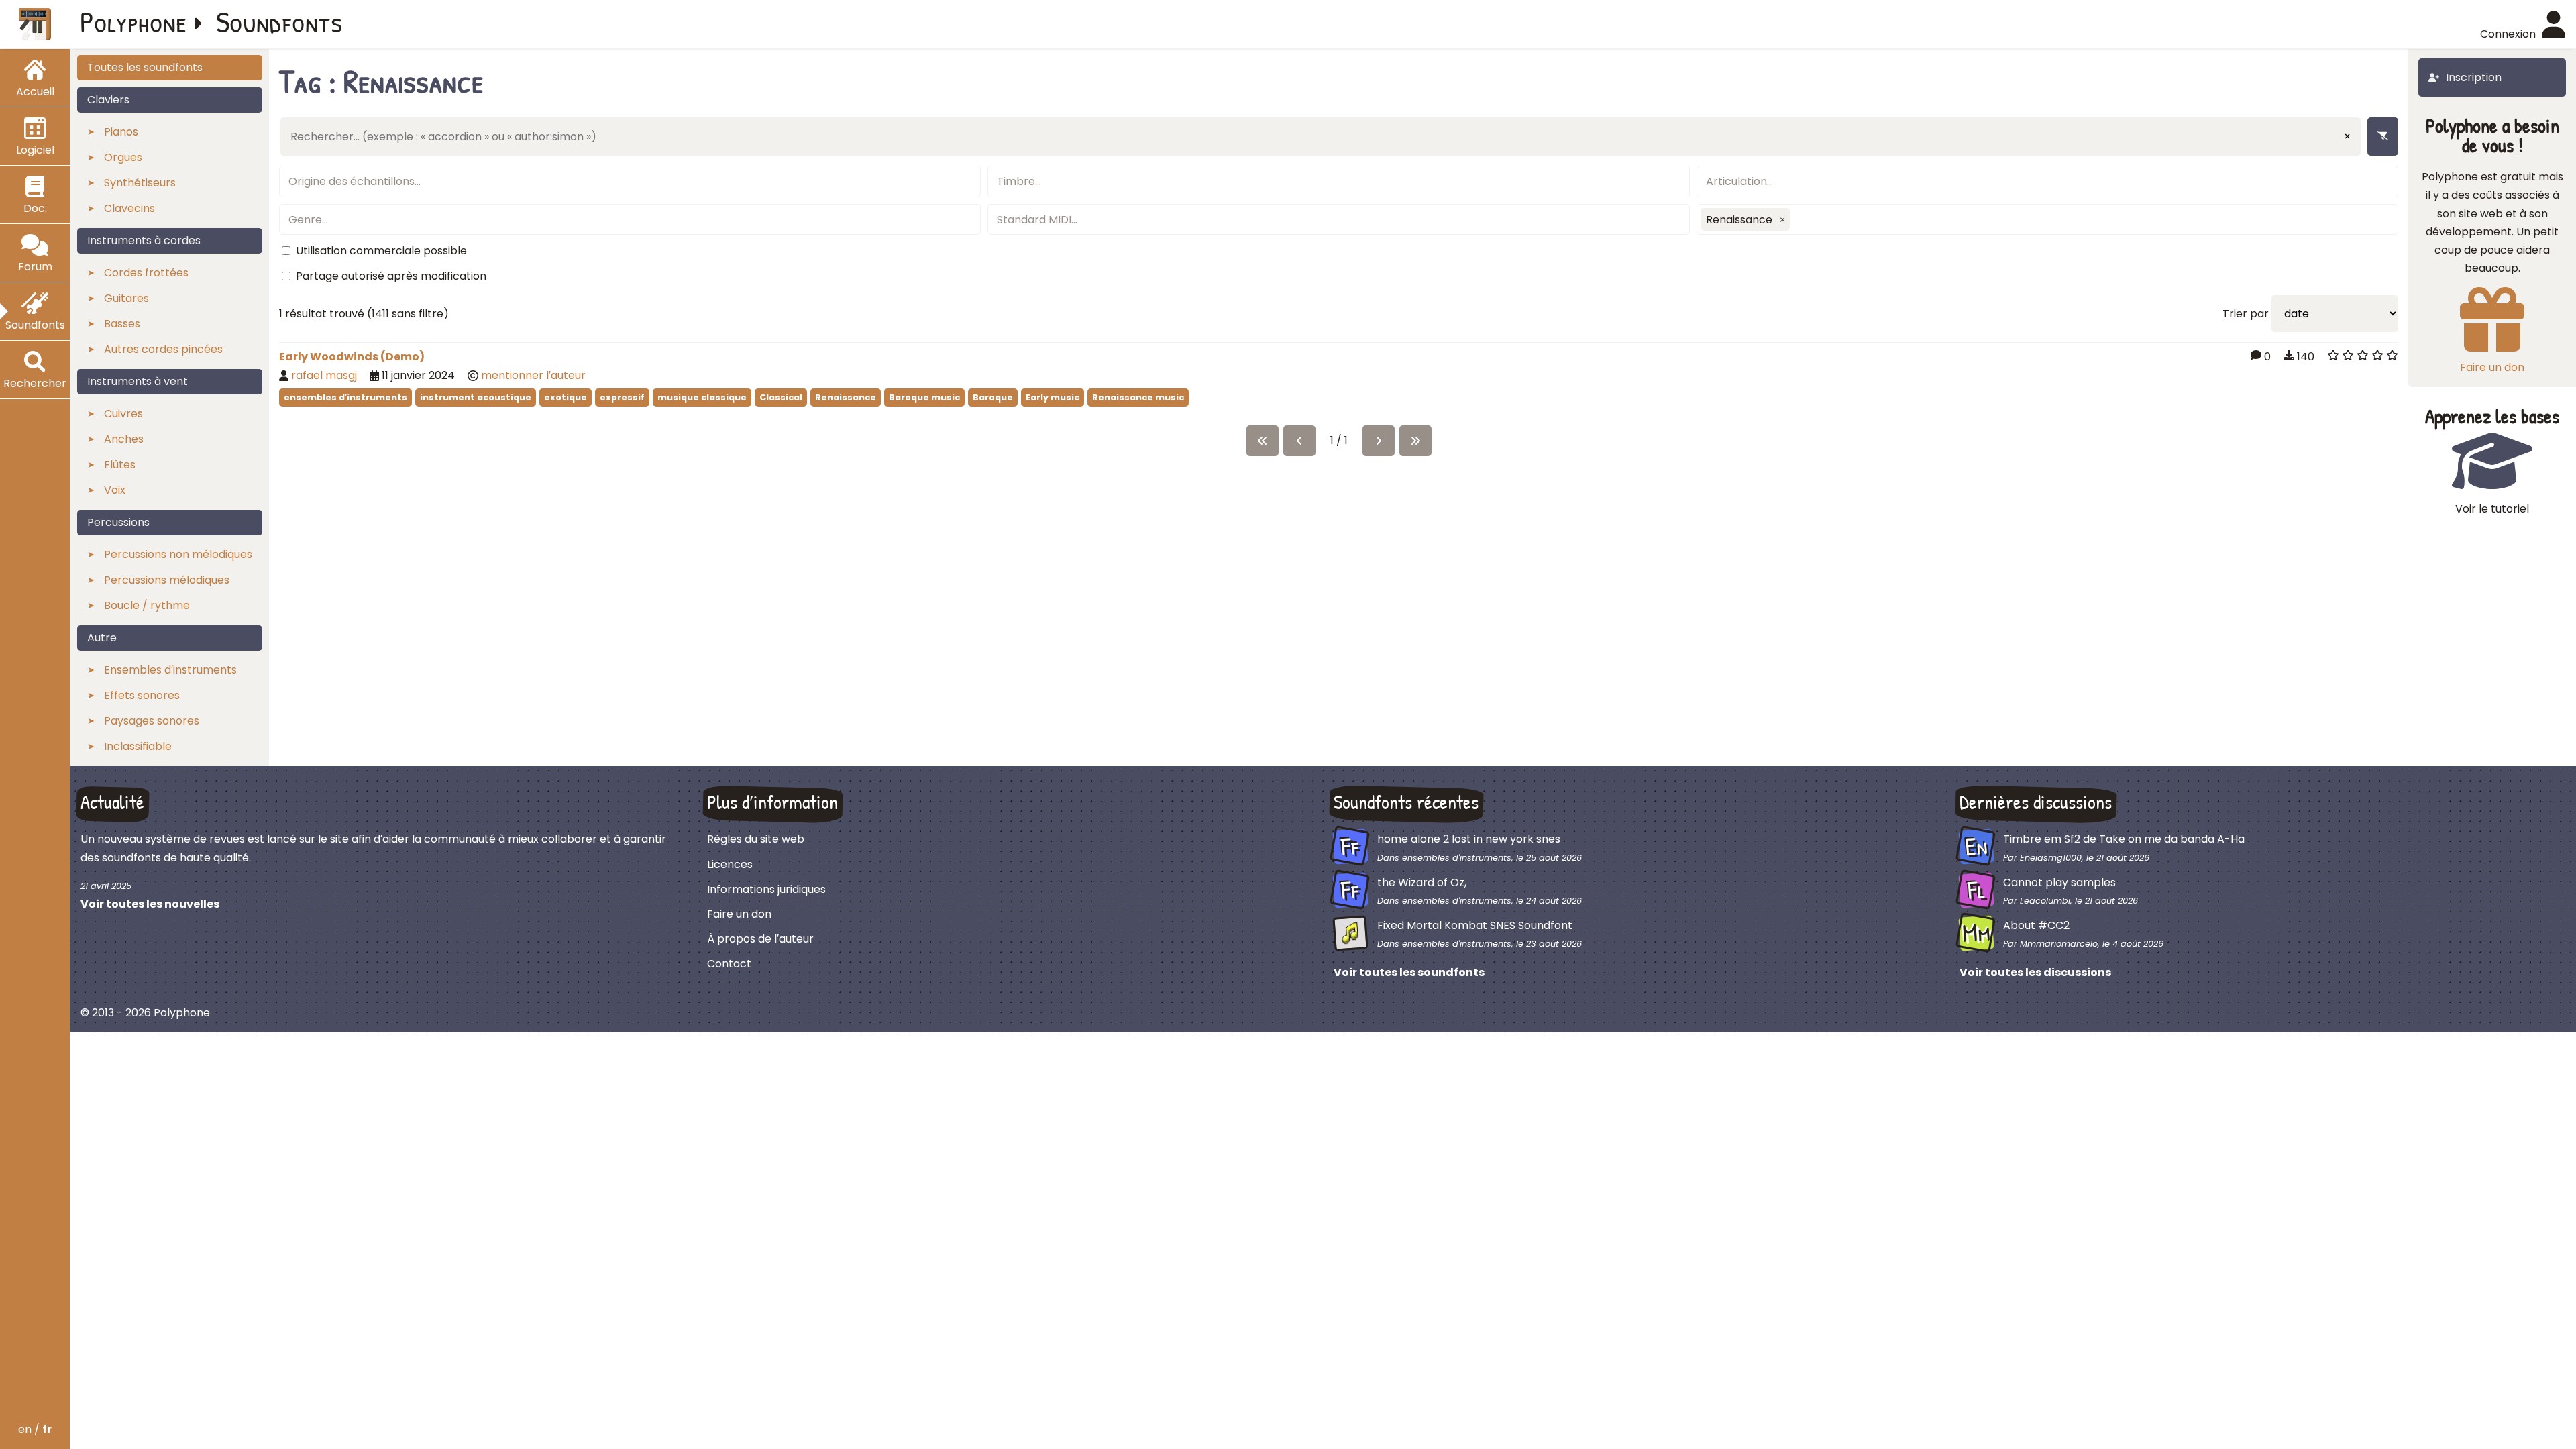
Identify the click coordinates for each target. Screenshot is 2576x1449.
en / (35, 1429)
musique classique (702, 397)
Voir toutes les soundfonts (1409, 972)
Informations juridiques (766, 889)
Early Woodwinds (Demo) (352, 357)
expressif (622, 397)
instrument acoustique (476, 397)
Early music (1053, 397)
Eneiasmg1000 (2051, 858)
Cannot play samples (2059, 882)
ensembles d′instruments (345, 397)
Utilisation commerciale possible (381, 251)
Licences (730, 864)
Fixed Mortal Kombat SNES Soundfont (1475, 925)
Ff (1350, 847)
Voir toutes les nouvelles (150, 904)
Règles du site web (756, 839)
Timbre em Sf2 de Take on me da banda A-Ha (2124, 839)
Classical (781, 397)
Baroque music (924, 397)
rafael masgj (324, 375)
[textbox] (630, 181)
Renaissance (846, 397)
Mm (1977, 933)
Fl (1977, 889)
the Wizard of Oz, (1422, 882)
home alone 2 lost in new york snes (1469, 839)
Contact (729, 964)
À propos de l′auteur (760, 939)
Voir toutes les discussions (2035, 972)
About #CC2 (2036, 925)
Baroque (993, 397)
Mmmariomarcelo (2059, 944)
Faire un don (739, 914)
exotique (566, 397)
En (1976, 847)
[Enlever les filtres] (2383, 137)
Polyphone (133, 21)
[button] (1782, 219)
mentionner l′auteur (533, 375)
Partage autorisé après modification (391, 276)
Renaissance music (1138, 397)
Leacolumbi (2045, 901)
